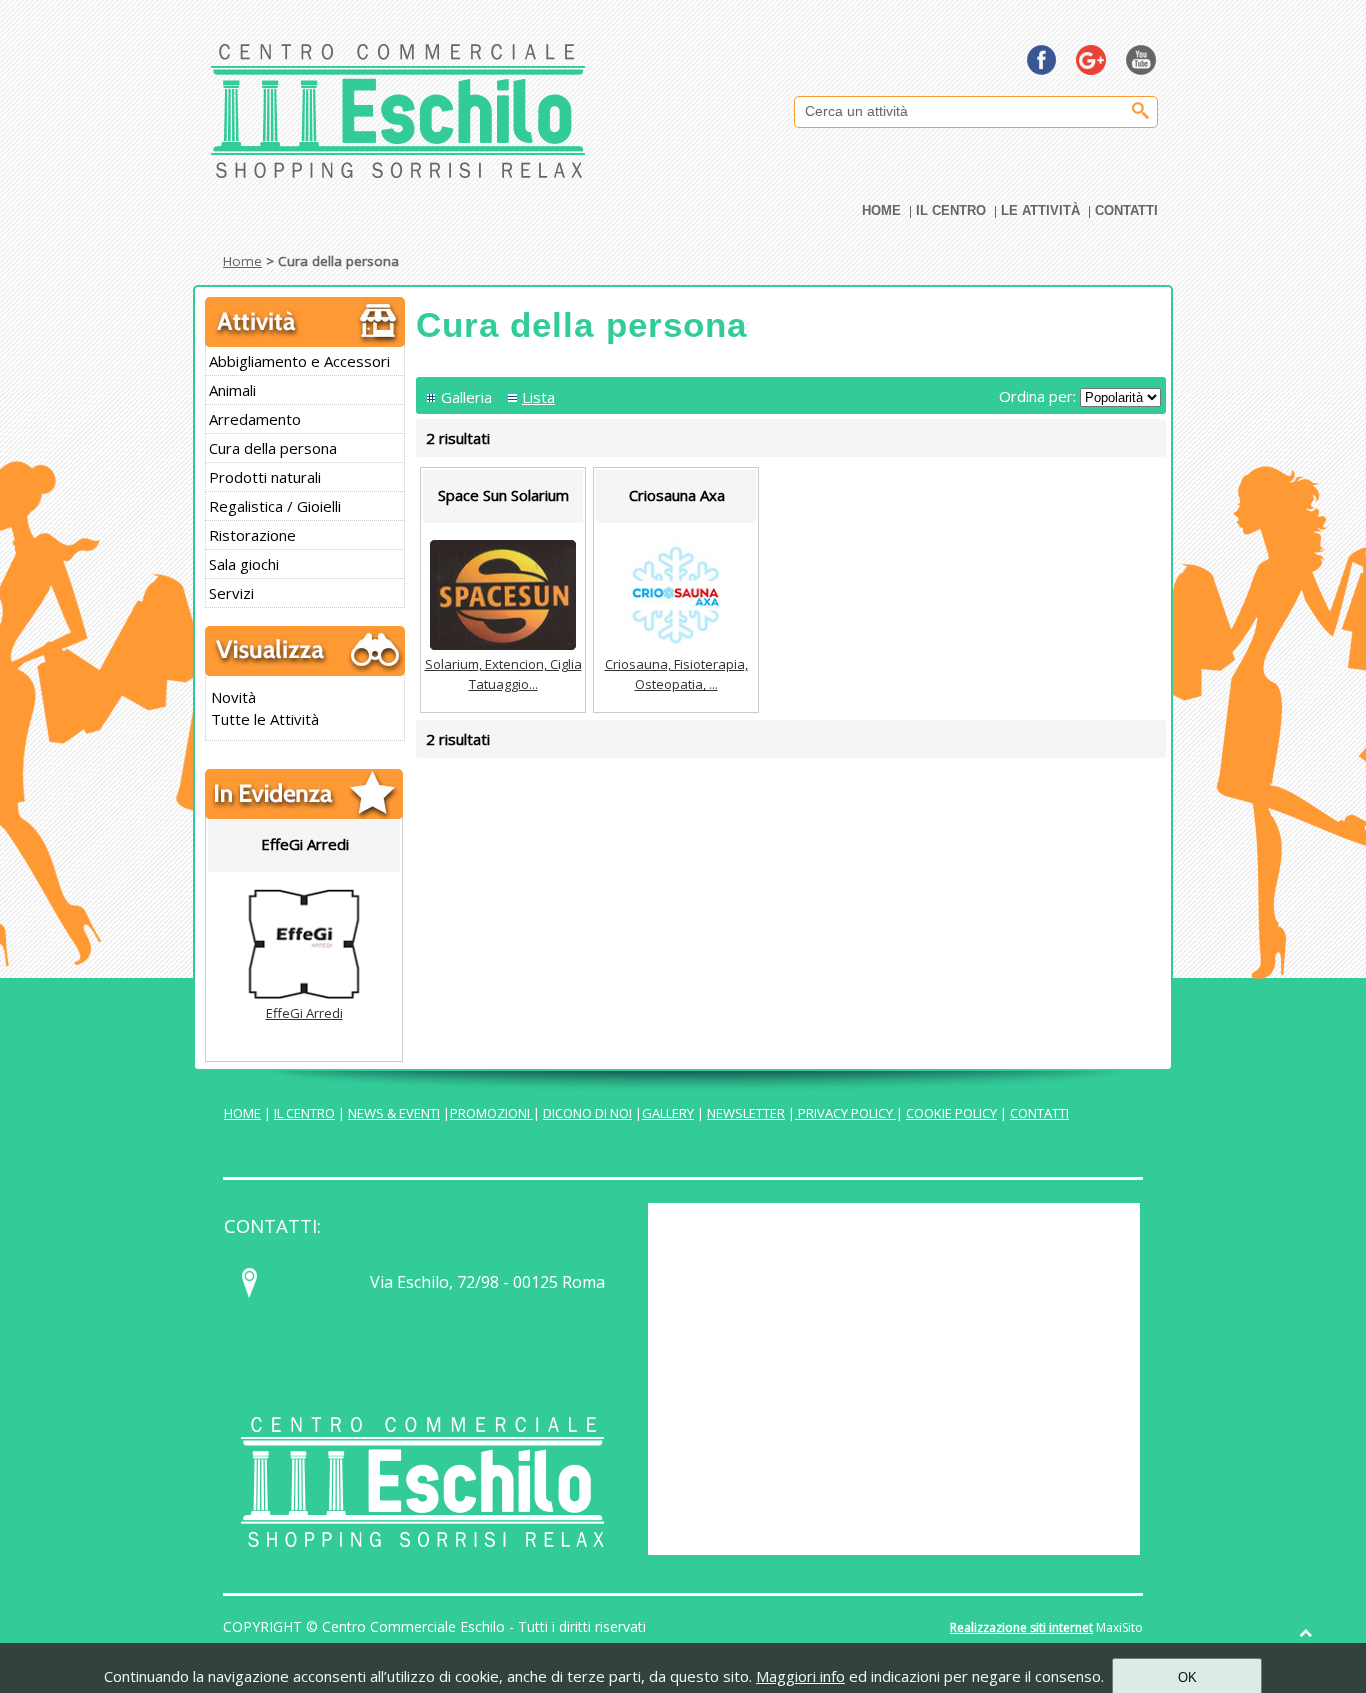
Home (242, 261)
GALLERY (668, 1113)
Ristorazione (252, 535)
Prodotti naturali (265, 477)
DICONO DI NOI (587, 1113)
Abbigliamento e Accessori (299, 361)
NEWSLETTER (746, 1113)
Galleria (466, 397)
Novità (233, 697)
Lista (538, 397)
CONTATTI (1039, 1113)
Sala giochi (244, 564)
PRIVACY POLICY (845, 1113)
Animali (232, 390)
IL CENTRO (304, 1113)
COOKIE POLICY (951, 1113)
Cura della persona (273, 448)
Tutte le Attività (265, 719)
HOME (242, 1113)
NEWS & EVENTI (394, 1113)
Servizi (231, 593)
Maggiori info (800, 1676)
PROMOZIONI (491, 1113)
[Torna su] (1306, 1633)
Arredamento (255, 419)
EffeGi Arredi (304, 1013)
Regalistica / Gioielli (275, 506)
